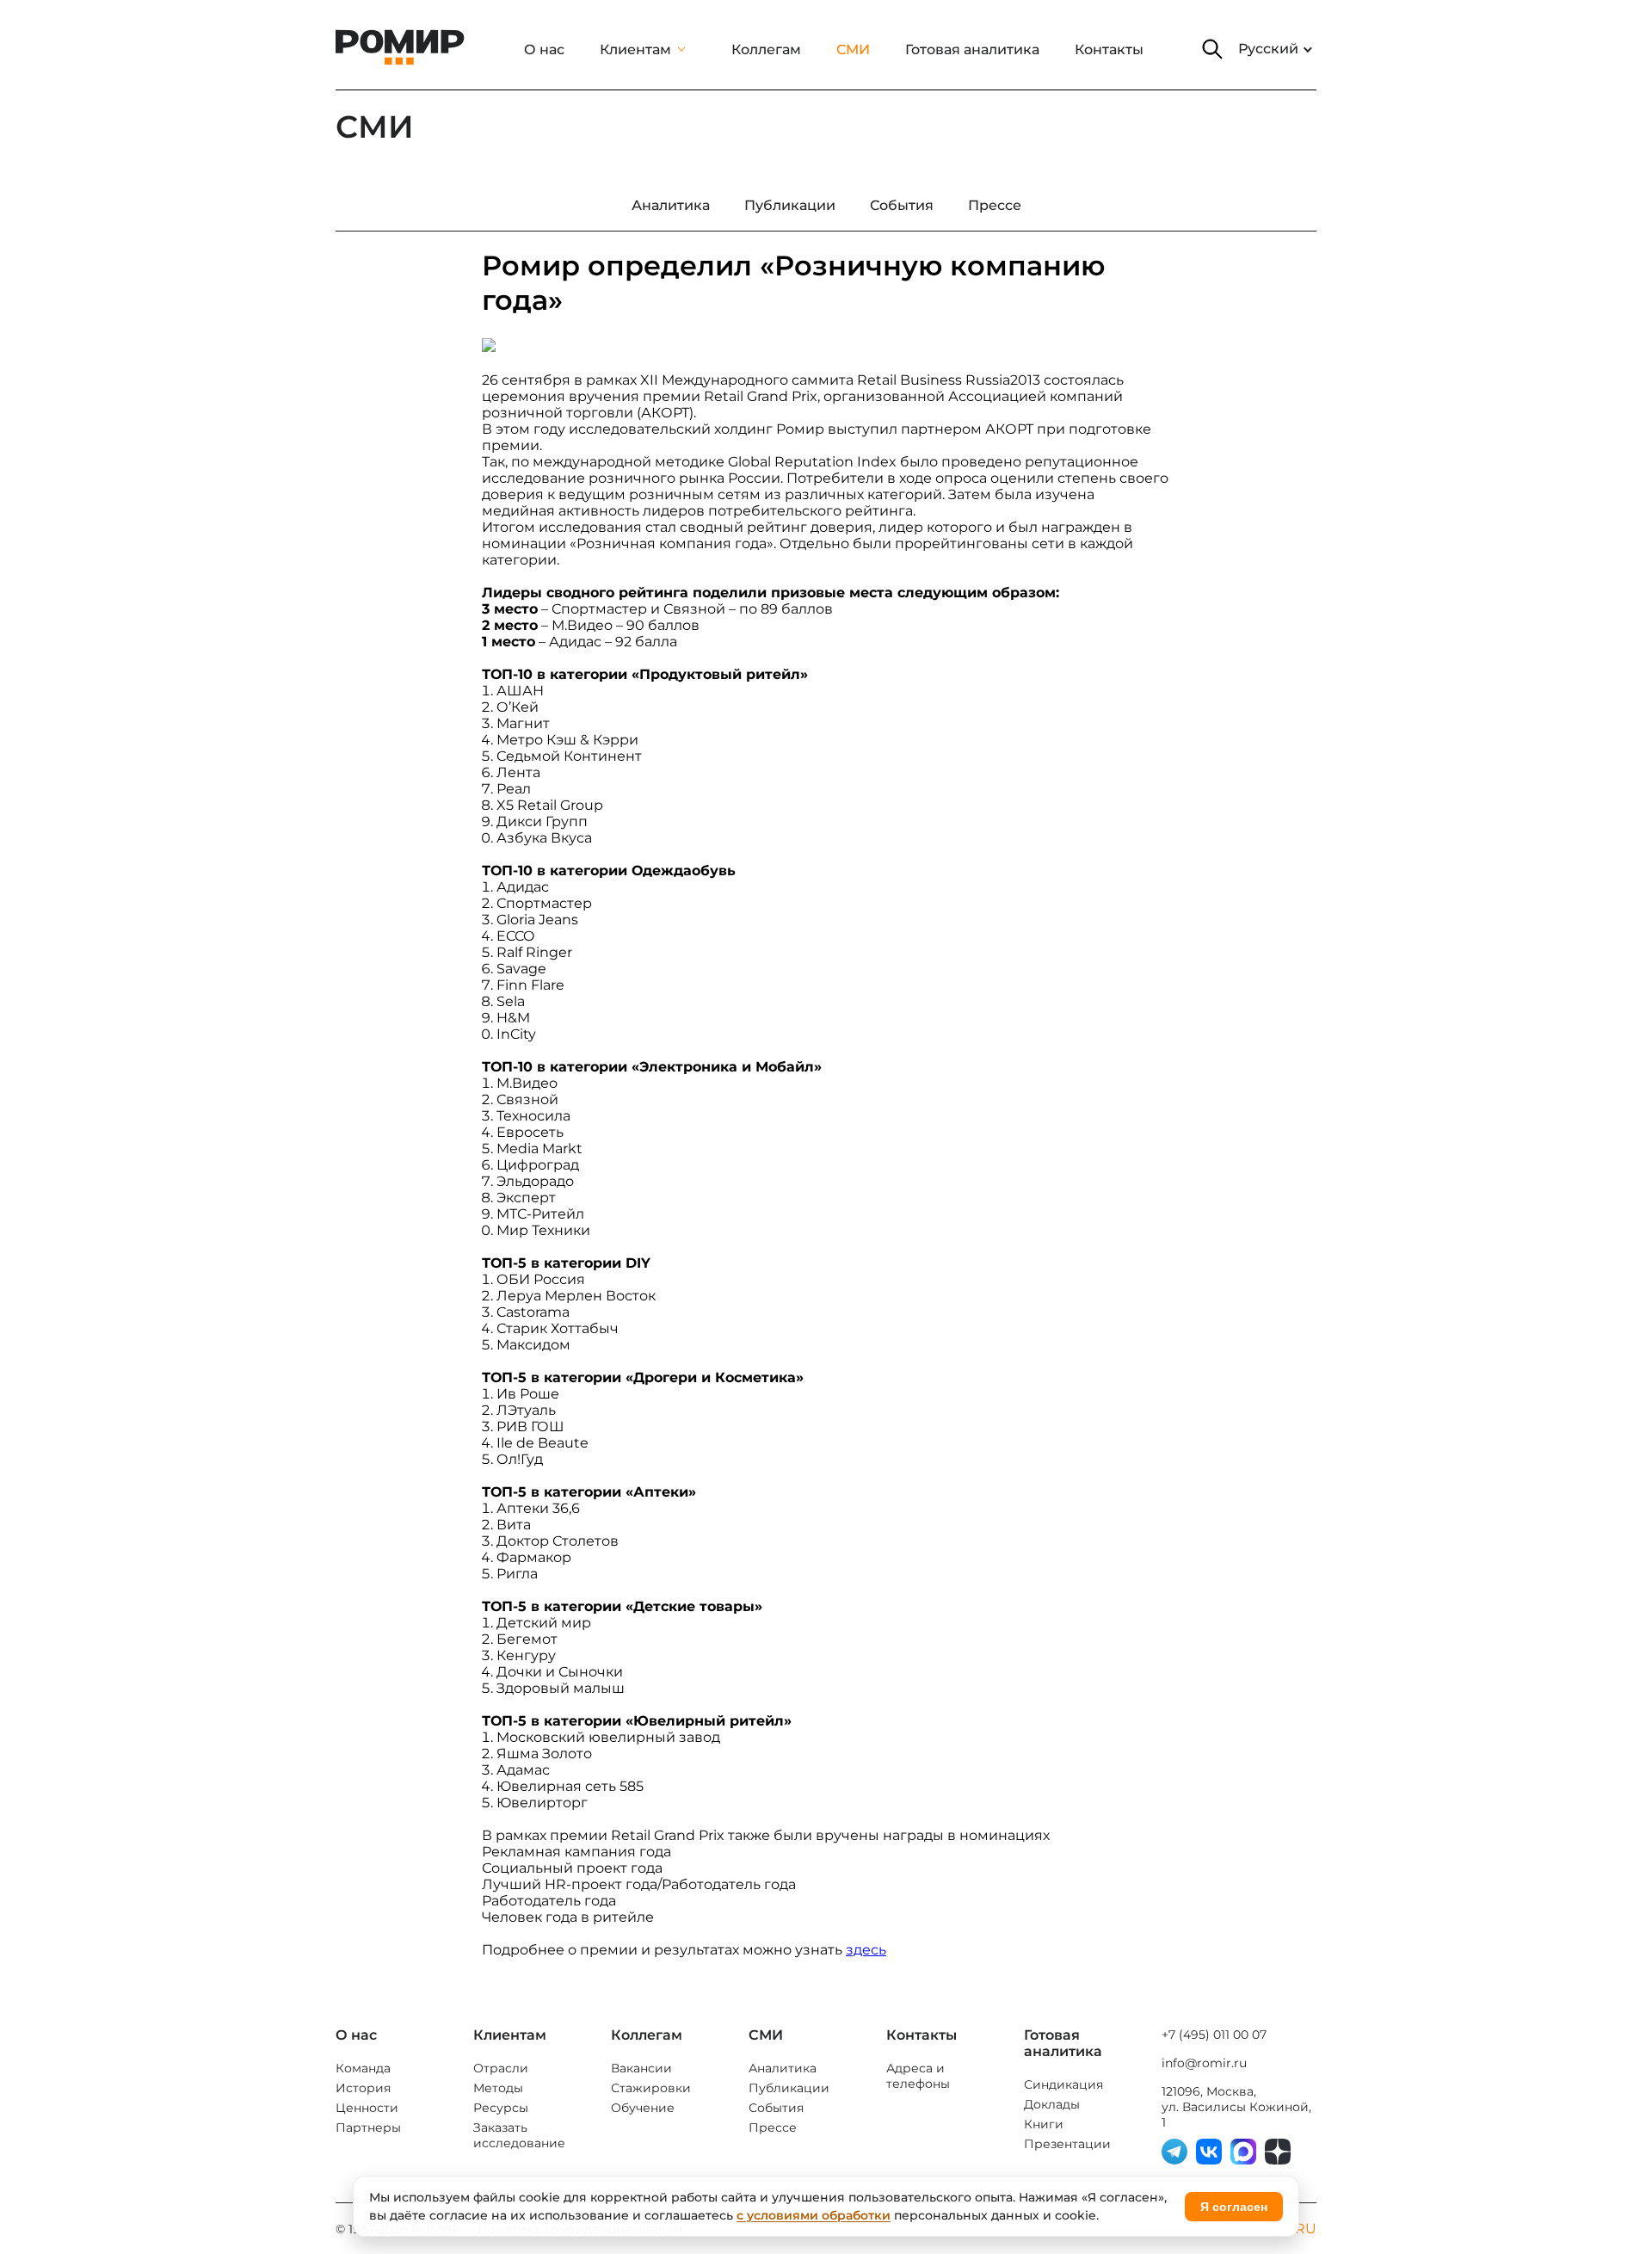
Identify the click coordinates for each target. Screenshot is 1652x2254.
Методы (498, 2088)
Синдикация (1063, 2084)
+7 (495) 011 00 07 (1214, 2035)
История (363, 2088)
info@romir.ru (1204, 2063)
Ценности (367, 2108)
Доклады (1052, 2104)
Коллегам (766, 49)
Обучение (643, 2108)
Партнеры (368, 2127)
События (776, 2108)
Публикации (789, 2088)
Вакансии (641, 2068)
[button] (1212, 49)
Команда (363, 2068)
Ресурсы (501, 2108)
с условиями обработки (814, 2215)
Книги (1044, 2124)
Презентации (1067, 2144)
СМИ (853, 49)
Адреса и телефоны (918, 2076)
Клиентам (635, 49)
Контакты (1109, 49)
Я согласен (1234, 2207)
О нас (544, 49)
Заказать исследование (519, 2135)
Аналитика (783, 2068)
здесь (866, 1950)
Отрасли (501, 2068)
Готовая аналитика (972, 49)
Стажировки (651, 2088)
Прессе (773, 2127)
